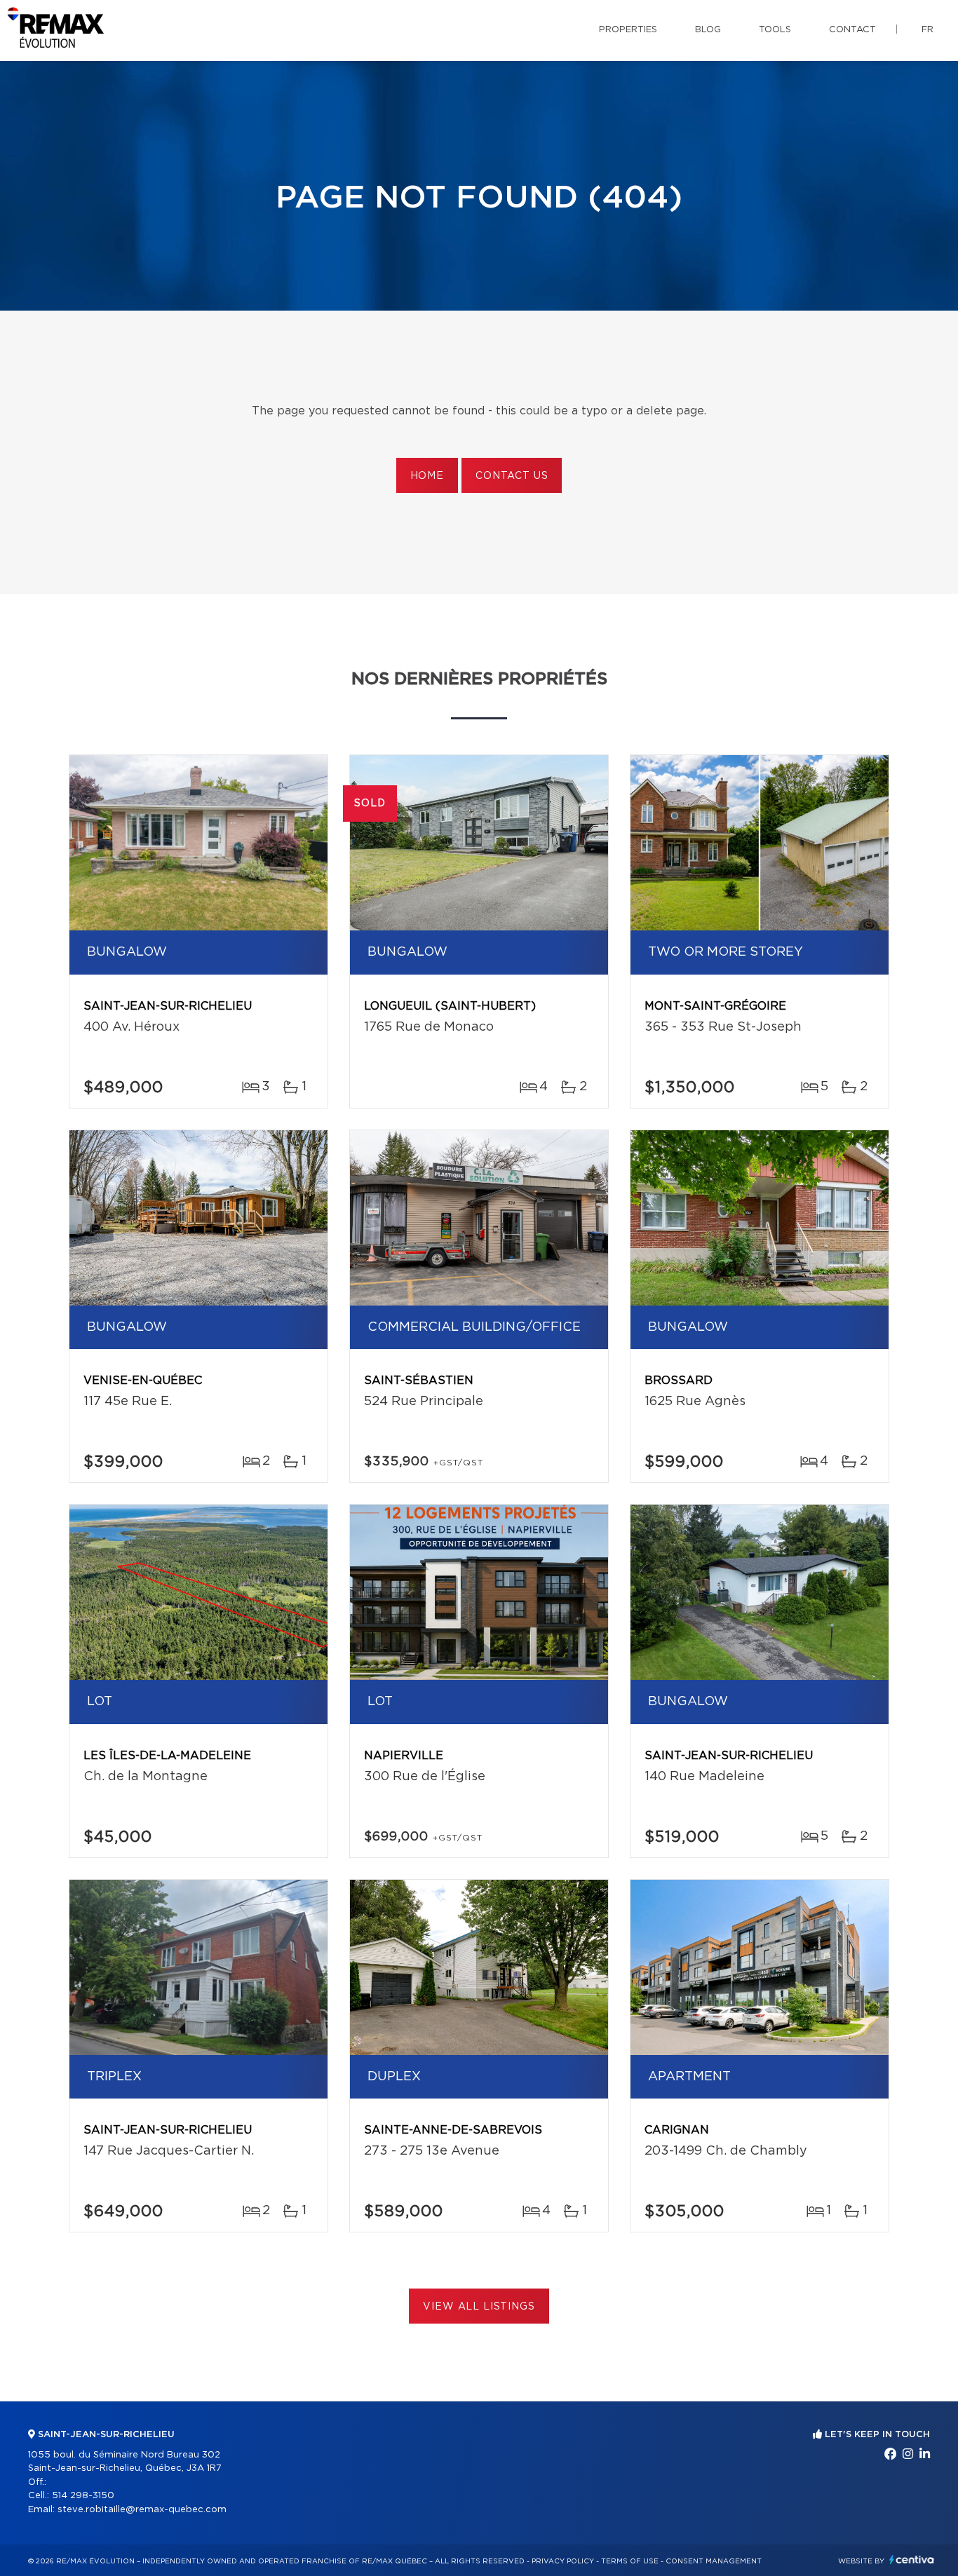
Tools (775, 30)
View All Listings (479, 2307)
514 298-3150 (83, 2496)
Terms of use (630, 2561)
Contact (852, 30)
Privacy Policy (563, 2561)
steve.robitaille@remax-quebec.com (142, 2510)
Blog (708, 30)
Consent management (714, 2561)
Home (427, 476)
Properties (628, 30)
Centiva (912, 2560)
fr (927, 30)
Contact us (512, 476)
